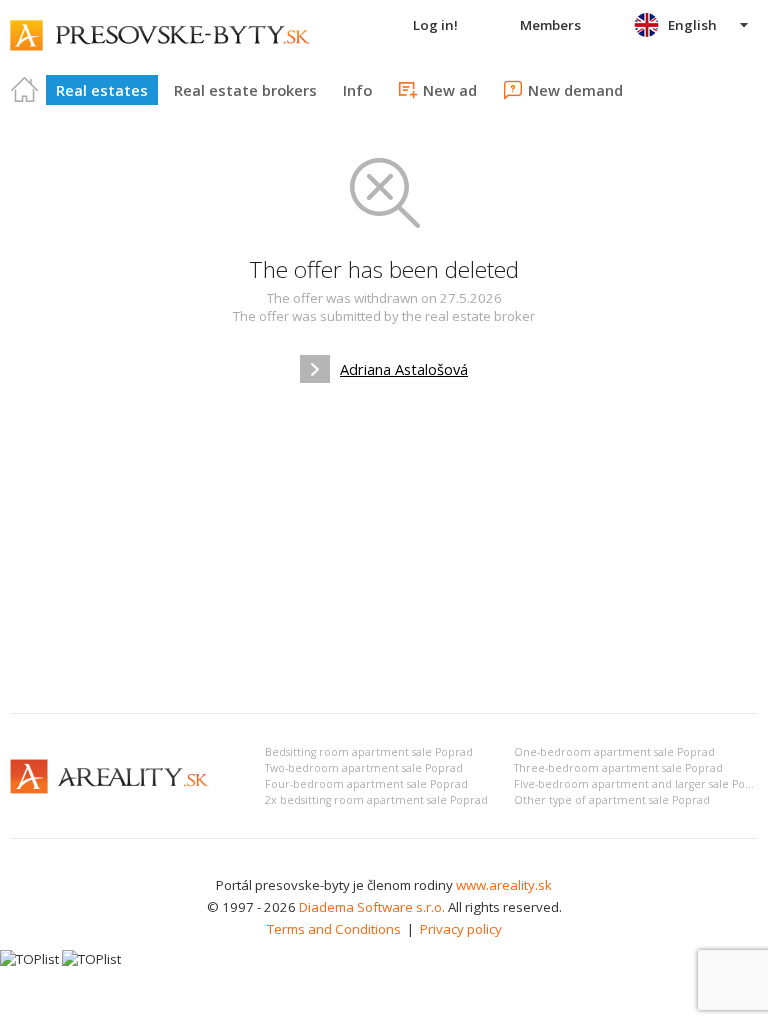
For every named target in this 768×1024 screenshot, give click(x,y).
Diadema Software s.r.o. (372, 907)
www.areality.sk (504, 885)
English (692, 25)
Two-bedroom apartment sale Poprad (364, 768)
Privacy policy (461, 929)
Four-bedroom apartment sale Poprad (366, 784)
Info (357, 90)
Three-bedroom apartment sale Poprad (618, 768)
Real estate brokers (245, 90)
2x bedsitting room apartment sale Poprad (376, 800)
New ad (450, 90)
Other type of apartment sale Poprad (612, 800)
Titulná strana (25, 90)
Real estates (102, 90)
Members (550, 25)
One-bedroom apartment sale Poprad (614, 752)
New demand (575, 90)
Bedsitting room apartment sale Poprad (369, 752)
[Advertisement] (384, 548)
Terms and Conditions (334, 929)
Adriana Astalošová (404, 369)
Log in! (435, 25)
